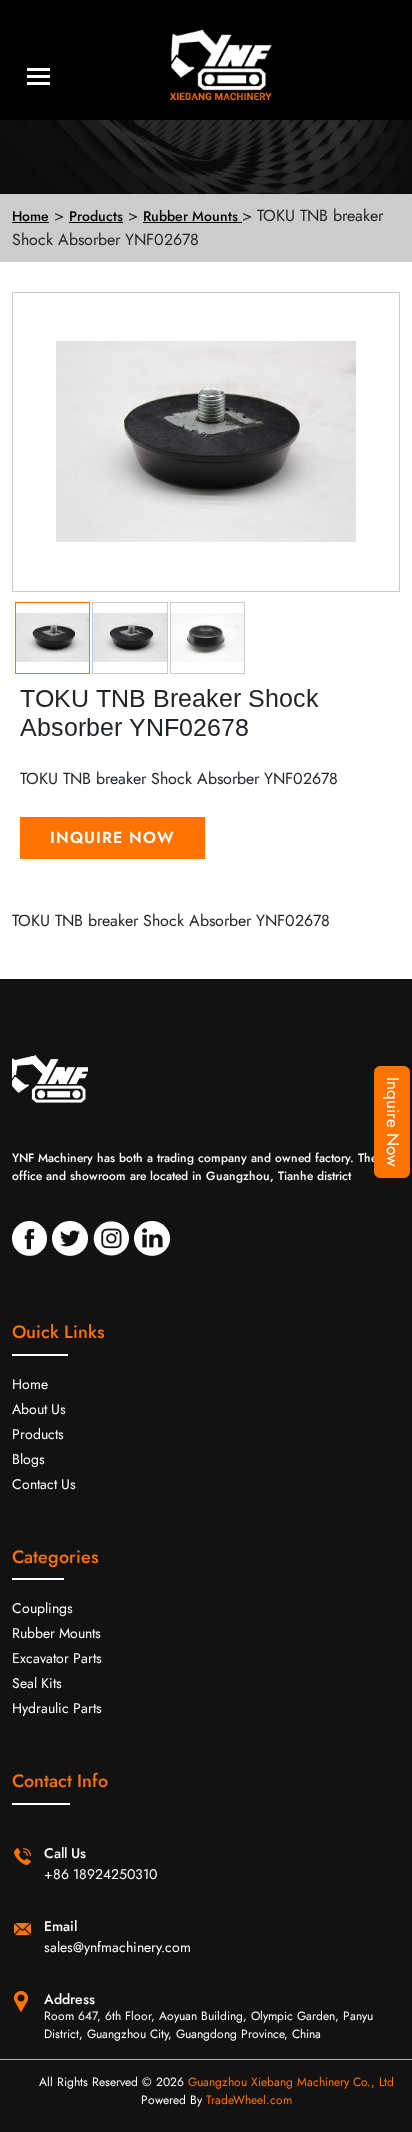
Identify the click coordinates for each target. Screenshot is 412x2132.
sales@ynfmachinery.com (117, 1947)
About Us (39, 1409)
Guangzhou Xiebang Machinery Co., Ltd (291, 2082)
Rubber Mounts (56, 1633)
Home (30, 1384)
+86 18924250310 (100, 1874)
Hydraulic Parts (57, 1708)
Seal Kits (37, 1683)
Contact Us (44, 1484)
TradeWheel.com (249, 2100)
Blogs (28, 1459)
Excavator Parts (57, 1658)
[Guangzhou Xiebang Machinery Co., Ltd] (206, 60)
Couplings (42, 1608)
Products (38, 1434)
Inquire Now (393, 1122)
